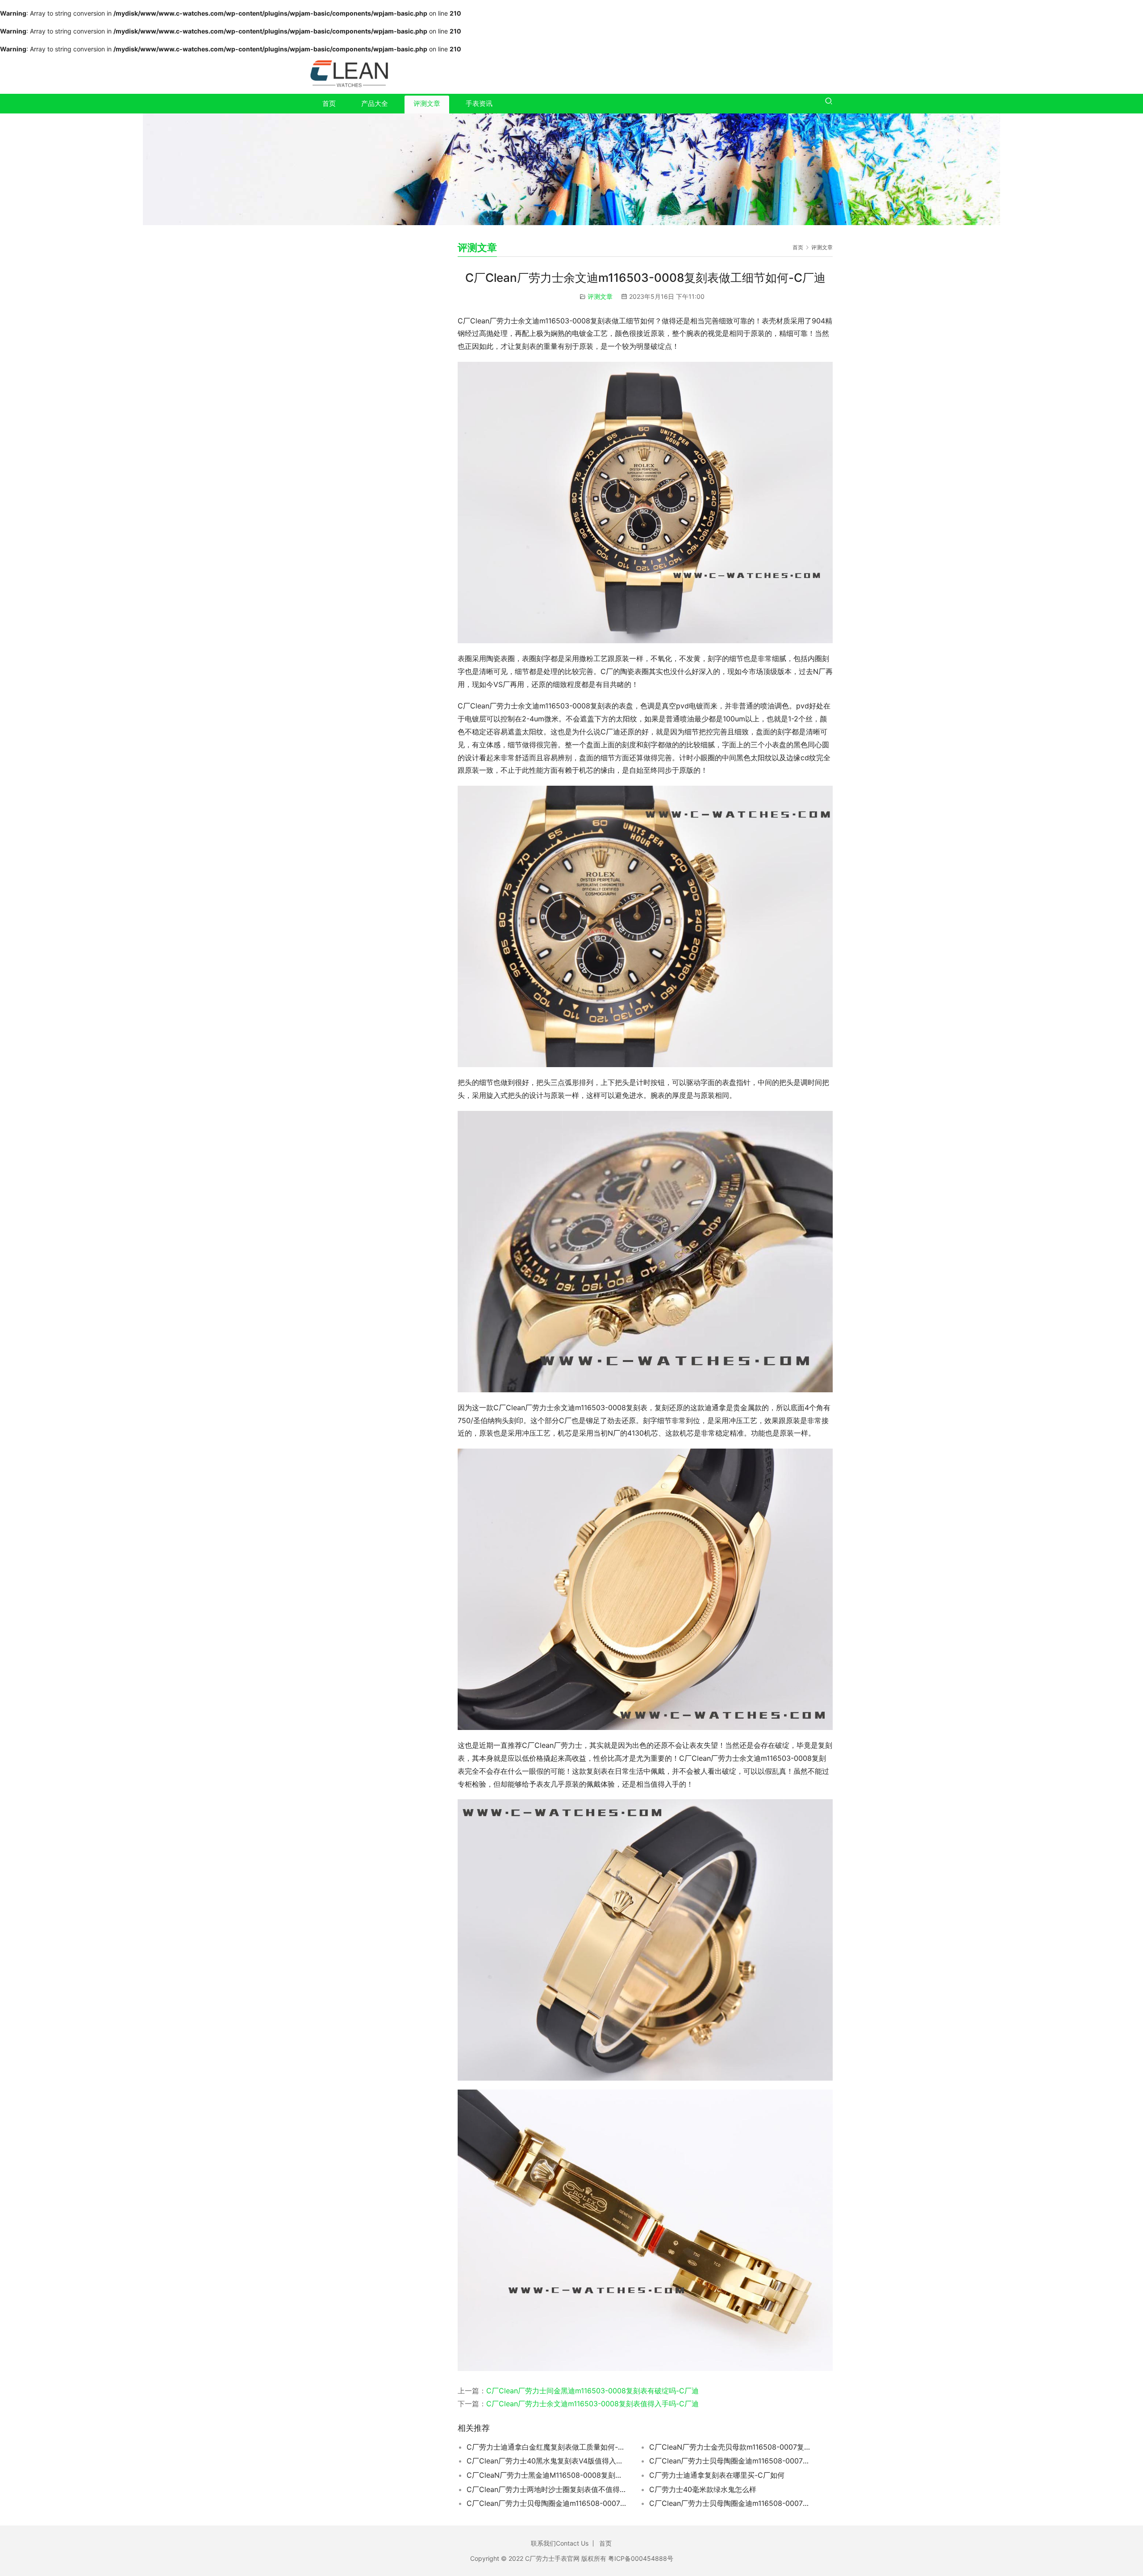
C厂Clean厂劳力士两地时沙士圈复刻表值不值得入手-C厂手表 (547, 2489)
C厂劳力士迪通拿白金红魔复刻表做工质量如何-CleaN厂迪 (547, 2447)
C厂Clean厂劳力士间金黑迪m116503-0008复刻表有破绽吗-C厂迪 (592, 2391)
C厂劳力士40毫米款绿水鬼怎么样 (703, 2489)
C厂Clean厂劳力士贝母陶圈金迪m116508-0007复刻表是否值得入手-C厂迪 (730, 2503)
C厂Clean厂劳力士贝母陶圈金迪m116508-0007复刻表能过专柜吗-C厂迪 (730, 2461)
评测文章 (427, 103)
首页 (329, 103)
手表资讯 (479, 103)
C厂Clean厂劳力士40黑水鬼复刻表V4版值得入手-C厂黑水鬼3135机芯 (547, 2461)
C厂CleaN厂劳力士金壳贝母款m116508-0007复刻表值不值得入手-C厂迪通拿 (730, 2447)
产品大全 (375, 103)
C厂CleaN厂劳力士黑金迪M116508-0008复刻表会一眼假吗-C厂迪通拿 (547, 2475)
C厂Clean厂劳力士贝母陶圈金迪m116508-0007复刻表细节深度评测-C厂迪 (547, 2503)
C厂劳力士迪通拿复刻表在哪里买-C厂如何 (717, 2475)
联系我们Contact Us (560, 2543)
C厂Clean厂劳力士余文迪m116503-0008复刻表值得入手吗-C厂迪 (592, 2404)
